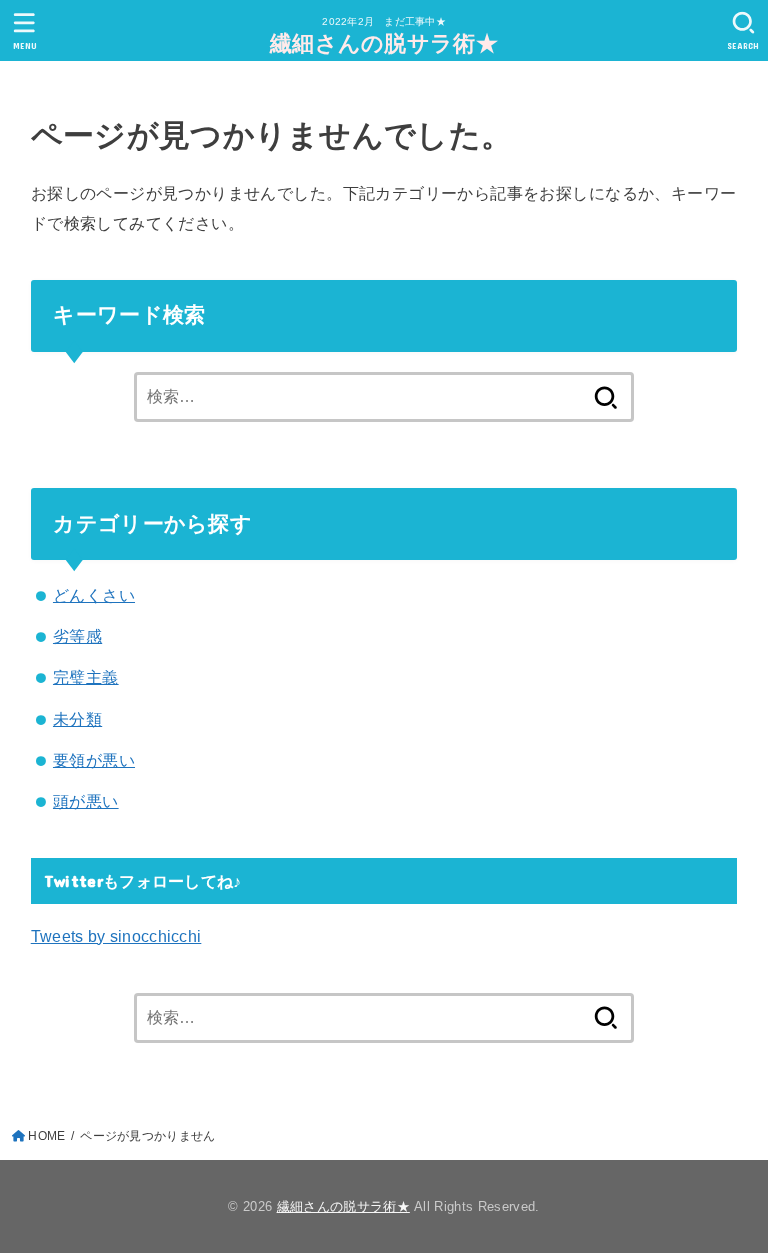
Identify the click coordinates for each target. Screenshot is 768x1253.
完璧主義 (86, 677)
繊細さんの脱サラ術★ (384, 43)
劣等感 (77, 636)
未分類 (77, 719)
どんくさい (94, 595)
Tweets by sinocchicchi (116, 936)
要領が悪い (94, 760)
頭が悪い (86, 801)
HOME (46, 1136)
